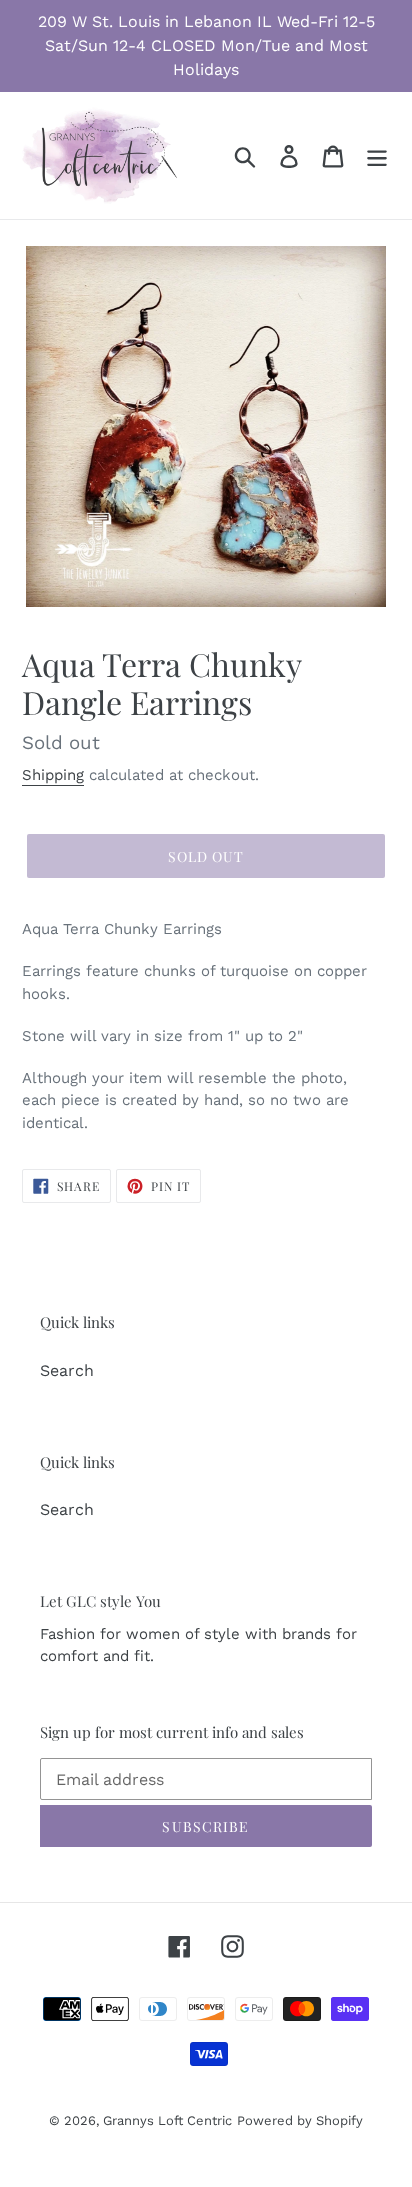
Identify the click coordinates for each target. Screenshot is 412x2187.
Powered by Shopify (300, 2120)
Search (67, 1370)
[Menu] (377, 155)
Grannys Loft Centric (167, 2120)
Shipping (53, 775)
